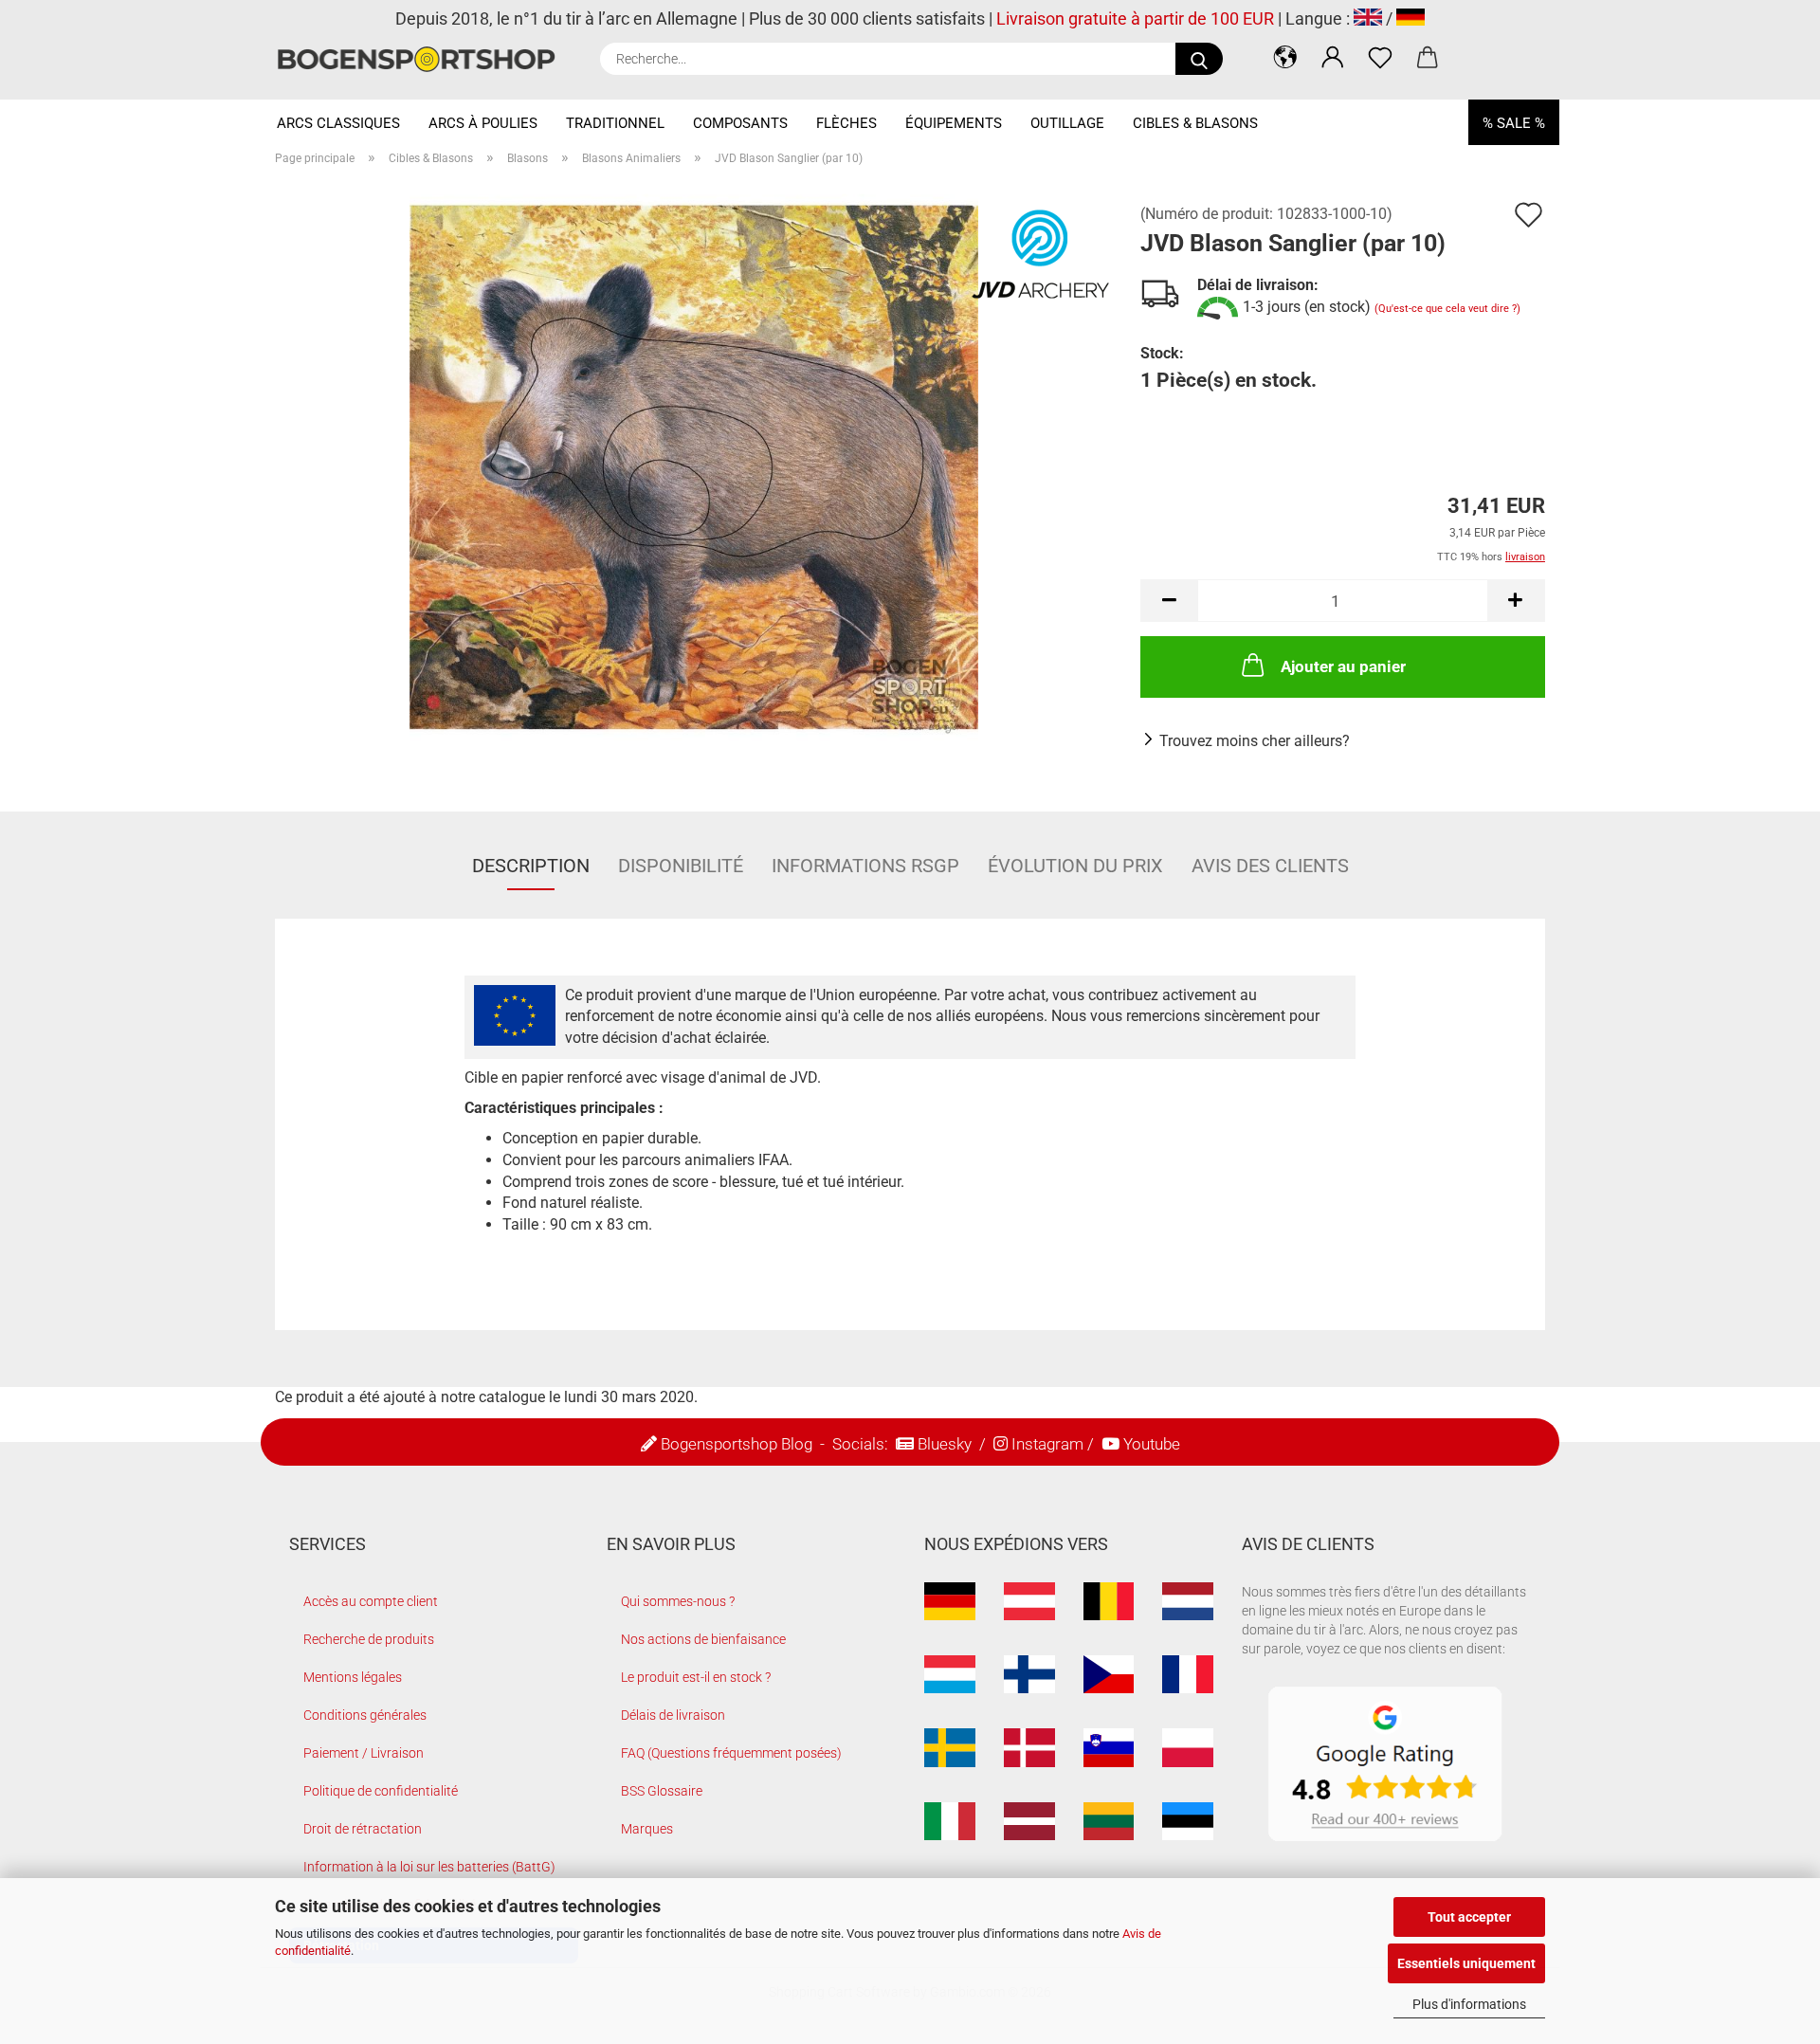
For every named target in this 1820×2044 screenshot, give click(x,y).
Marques (647, 1829)
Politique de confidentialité (381, 1791)
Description (531, 866)
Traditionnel (615, 123)
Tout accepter (1469, 1917)
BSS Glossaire (662, 1791)
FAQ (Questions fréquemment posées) (731, 1753)
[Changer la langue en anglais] (1368, 18)
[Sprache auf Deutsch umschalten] (1410, 18)
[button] (1285, 57)
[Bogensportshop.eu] (423, 59)
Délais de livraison (673, 1715)
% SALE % (1514, 123)
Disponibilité (681, 866)
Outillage (1067, 123)
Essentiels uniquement (1466, 1963)
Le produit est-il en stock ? (696, 1677)
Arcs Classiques (338, 123)
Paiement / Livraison (364, 1753)
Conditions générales (365, 1715)
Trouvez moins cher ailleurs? (1255, 741)
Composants (740, 123)
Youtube (1152, 1444)
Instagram (1047, 1444)
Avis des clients (1270, 866)
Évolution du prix (1075, 866)
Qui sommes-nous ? (678, 1601)
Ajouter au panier (1343, 666)
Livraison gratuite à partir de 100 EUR (1135, 18)
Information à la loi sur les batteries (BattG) (429, 1867)
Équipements (954, 123)
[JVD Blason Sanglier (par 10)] (694, 466)
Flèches (846, 123)
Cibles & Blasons (1195, 123)
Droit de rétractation (363, 1829)
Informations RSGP (865, 866)
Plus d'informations (1469, 2004)
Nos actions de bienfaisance (703, 1639)
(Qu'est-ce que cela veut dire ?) (1447, 309)
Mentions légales (353, 1677)
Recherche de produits (369, 1639)
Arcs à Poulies (483, 123)
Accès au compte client (371, 1601)
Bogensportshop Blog (737, 1444)
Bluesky (945, 1444)
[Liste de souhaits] (1380, 57)
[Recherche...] (1199, 59)
